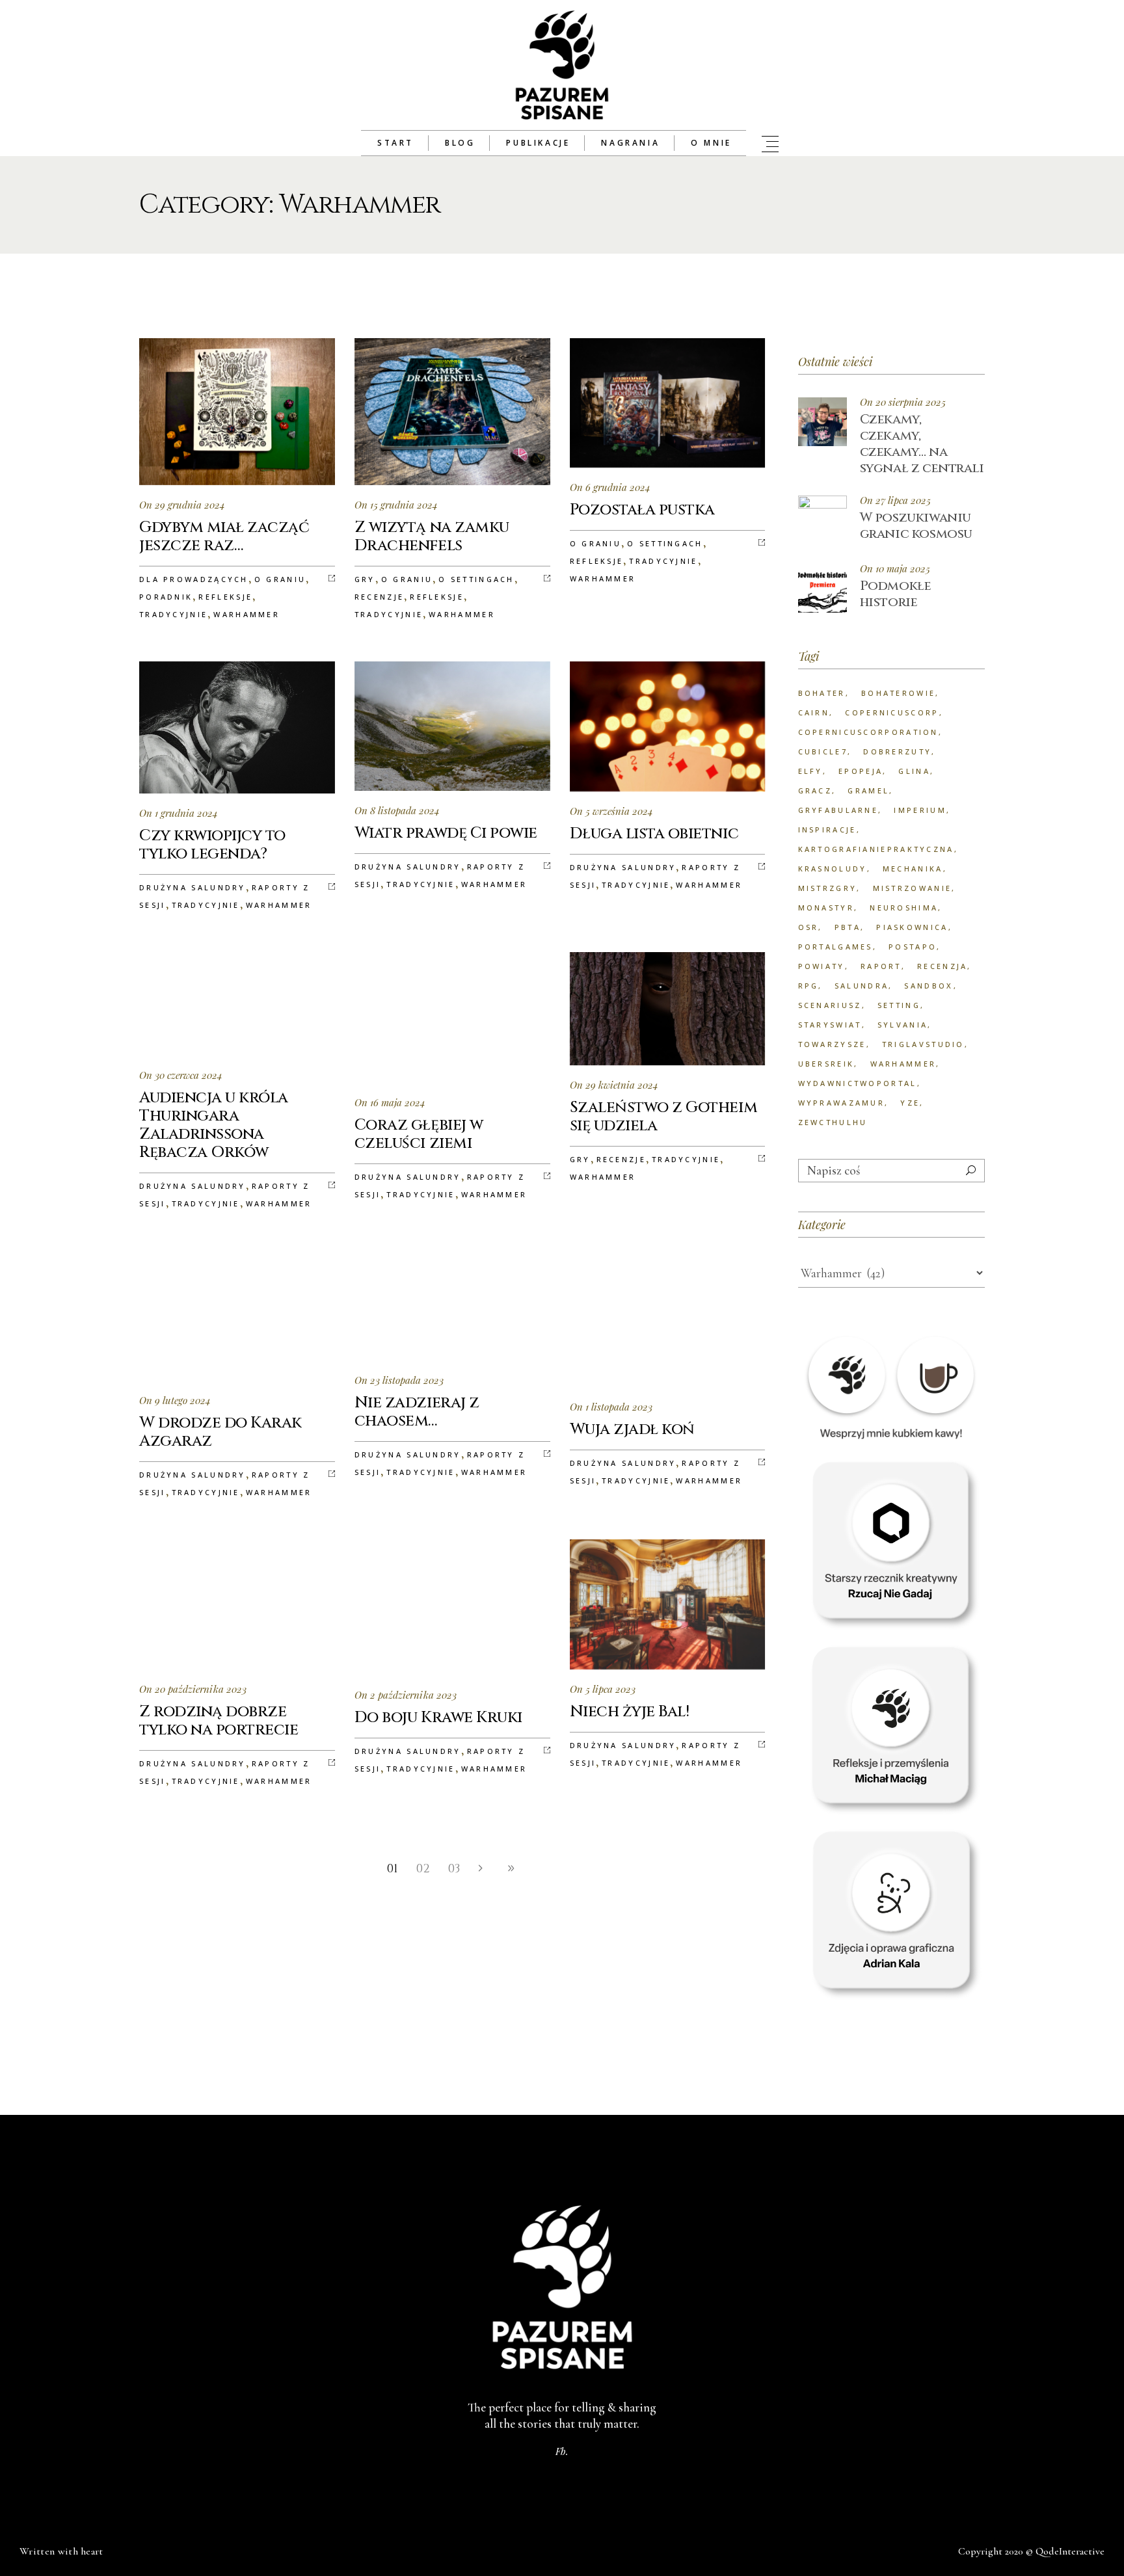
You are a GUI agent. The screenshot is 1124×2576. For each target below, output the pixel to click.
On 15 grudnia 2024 (396, 505)
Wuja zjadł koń (632, 1429)
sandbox (929, 986)
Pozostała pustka (642, 510)
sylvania (903, 1025)
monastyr (826, 908)
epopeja (861, 771)
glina (914, 771)
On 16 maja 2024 (390, 1102)
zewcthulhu (833, 1122)
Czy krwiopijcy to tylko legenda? (212, 845)
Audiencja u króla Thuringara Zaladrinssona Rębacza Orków (214, 1125)
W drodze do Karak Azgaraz (221, 1432)
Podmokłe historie (896, 594)
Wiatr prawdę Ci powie (446, 833)
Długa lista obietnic (654, 834)
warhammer (903, 1064)
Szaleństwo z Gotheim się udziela (663, 1117)
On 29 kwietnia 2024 (614, 1085)
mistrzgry (828, 888)
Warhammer (247, 614)
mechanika (913, 869)
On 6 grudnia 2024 (610, 487)
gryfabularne (838, 810)
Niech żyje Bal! (630, 1712)
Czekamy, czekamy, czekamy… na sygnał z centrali (922, 444)
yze (910, 1103)
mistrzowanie (913, 888)
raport (881, 966)
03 (454, 1869)
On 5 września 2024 (611, 811)
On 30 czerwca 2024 (181, 1075)
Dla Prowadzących (194, 579)
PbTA (848, 927)
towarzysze (832, 1044)
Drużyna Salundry (193, 887)
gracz (815, 790)
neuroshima (904, 908)
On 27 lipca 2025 (895, 500)
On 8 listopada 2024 (397, 810)
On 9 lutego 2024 (175, 1400)
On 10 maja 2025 (895, 569)
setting (899, 1005)
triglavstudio (923, 1044)
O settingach (476, 579)
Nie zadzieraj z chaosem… (417, 1412)
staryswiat (830, 1025)
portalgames (836, 947)
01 (393, 1869)
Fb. (562, 2451)
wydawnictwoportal (858, 1083)
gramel (868, 790)
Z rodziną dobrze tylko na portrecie (219, 1721)
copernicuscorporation (868, 732)
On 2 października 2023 (406, 1695)
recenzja (942, 966)
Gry (365, 579)
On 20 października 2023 (193, 1689)
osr (809, 927)
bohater (822, 693)
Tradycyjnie (173, 614)
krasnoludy (833, 869)
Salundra (862, 986)
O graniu (280, 579)
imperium (920, 810)
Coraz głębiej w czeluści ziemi (419, 1134)
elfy (810, 771)
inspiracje (827, 830)
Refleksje (225, 597)
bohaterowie (898, 693)
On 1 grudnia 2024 (179, 813)
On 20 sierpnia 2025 (903, 402)
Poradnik (166, 597)
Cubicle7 (823, 751)
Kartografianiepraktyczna (876, 849)
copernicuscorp (892, 712)
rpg (809, 986)
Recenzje (379, 597)
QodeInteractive (1070, 2551)
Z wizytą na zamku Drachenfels (432, 537)
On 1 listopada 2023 (611, 1407)
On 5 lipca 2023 (603, 1689)
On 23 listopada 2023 (399, 1380)
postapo (913, 947)
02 (423, 1869)
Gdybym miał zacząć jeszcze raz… (224, 537)
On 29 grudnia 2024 (182, 505)
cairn (814, 712)
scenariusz (830, 1005)
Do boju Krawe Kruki (438, 1718)
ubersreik (826, 1064)
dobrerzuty (897, 751)
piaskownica (912, 927)
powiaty (822, 966)
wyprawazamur (842, 1103)
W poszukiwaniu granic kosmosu (916, 525)
